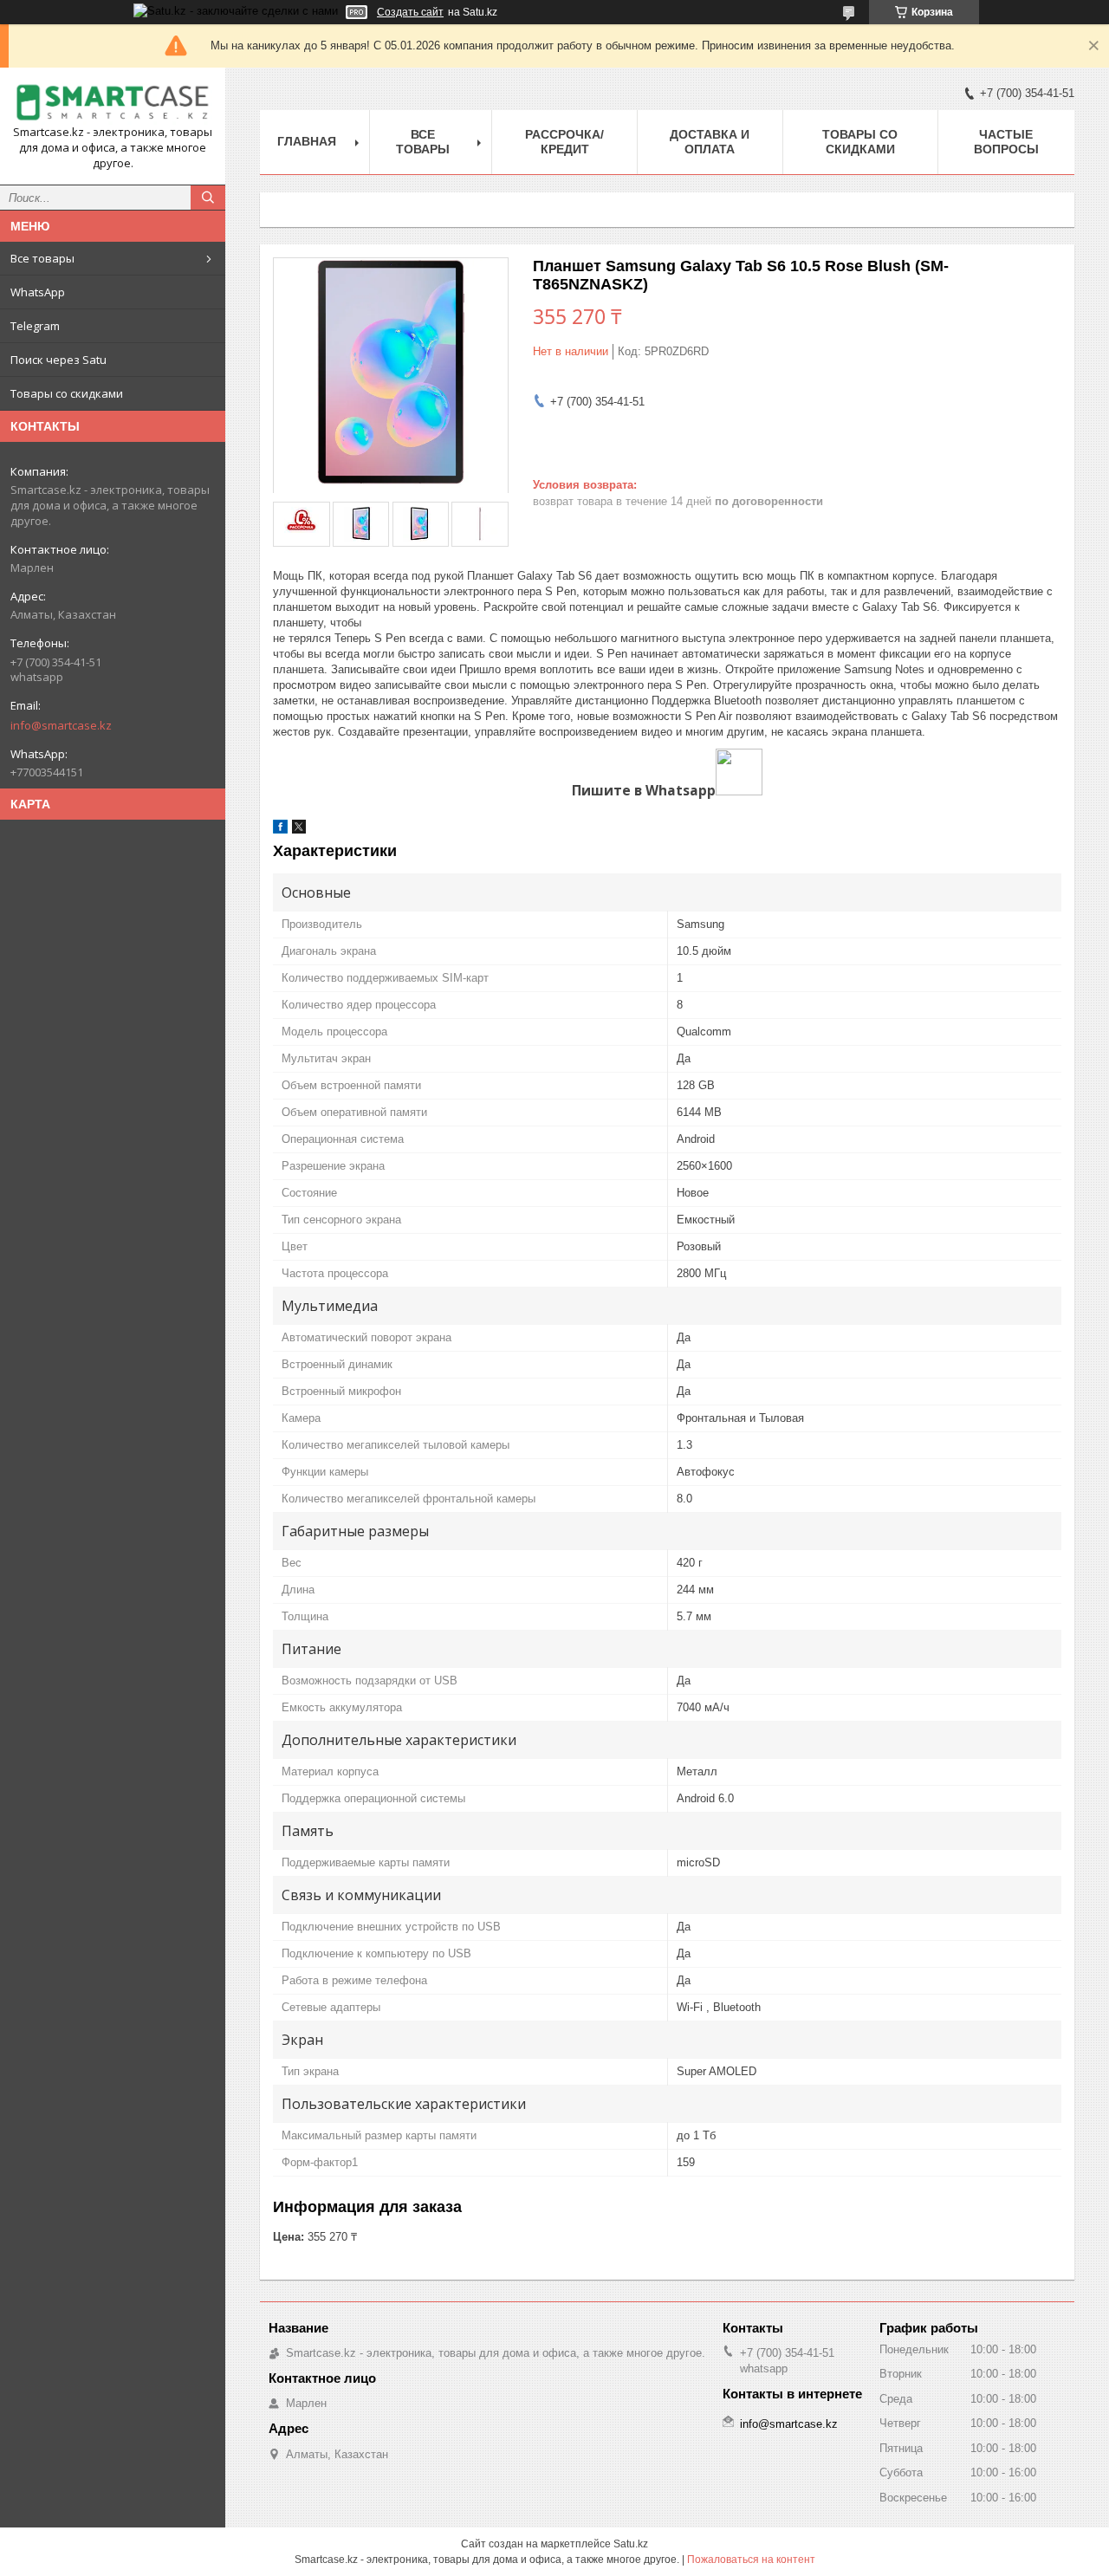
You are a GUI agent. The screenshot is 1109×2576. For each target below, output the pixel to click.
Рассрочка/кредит (564, 142)
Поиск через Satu (58, 360)
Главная (307, 141)
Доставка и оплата (710, 142)
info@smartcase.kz (61, 725)
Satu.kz (631, 2544)
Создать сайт (410, 12)
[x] (299, 830)
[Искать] (208, 198)
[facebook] (280, 830)
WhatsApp (38, 292)
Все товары (42, 258)
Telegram (35, 326)
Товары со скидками (67, 393)
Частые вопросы (1006, 142)
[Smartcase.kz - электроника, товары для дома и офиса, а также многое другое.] (113, 103)
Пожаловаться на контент (751, 2560)
